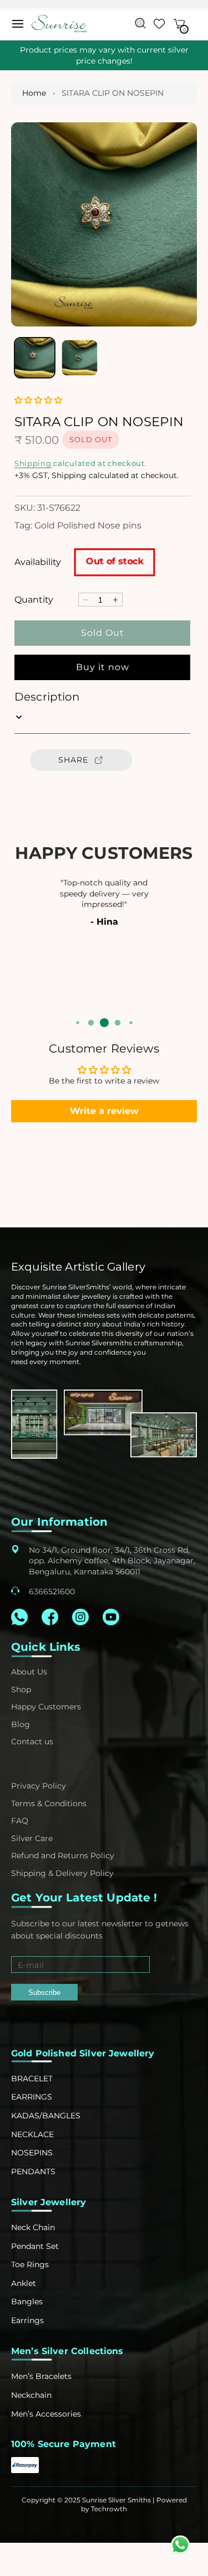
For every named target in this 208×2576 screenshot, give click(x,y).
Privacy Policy (39, 1786)
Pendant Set (35, 2246)
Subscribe (44, 1992)
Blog (21, 1724)
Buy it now (103, 667)
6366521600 (52, 1592)
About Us (29, 1672)
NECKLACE (32, 2134)
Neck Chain (33, 2227)
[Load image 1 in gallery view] (35, 358)
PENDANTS (33, 2171)
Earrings (27, 2320)
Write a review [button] (104, 1111)
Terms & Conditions (49, 1803)
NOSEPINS (32, 2153)
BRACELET (32, 2079)
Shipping (33, 463)
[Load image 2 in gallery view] (79, 358)
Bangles (27, 2302)
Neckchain (31, 2395)
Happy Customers (46, 1707)
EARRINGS (32, 2097)
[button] (18, 24)
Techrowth (109, 2509)
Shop (21, 1689)
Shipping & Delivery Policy (62, 1873)
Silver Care (32, 1838)
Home (34, 93)
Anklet (24, 2283)
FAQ (20, 1821)
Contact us (32, 1741)
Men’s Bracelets (41, 2376)
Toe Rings (30, 2264)
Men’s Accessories (46, 2414)
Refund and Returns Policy (63, 1855)
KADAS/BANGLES (46, 2116)
